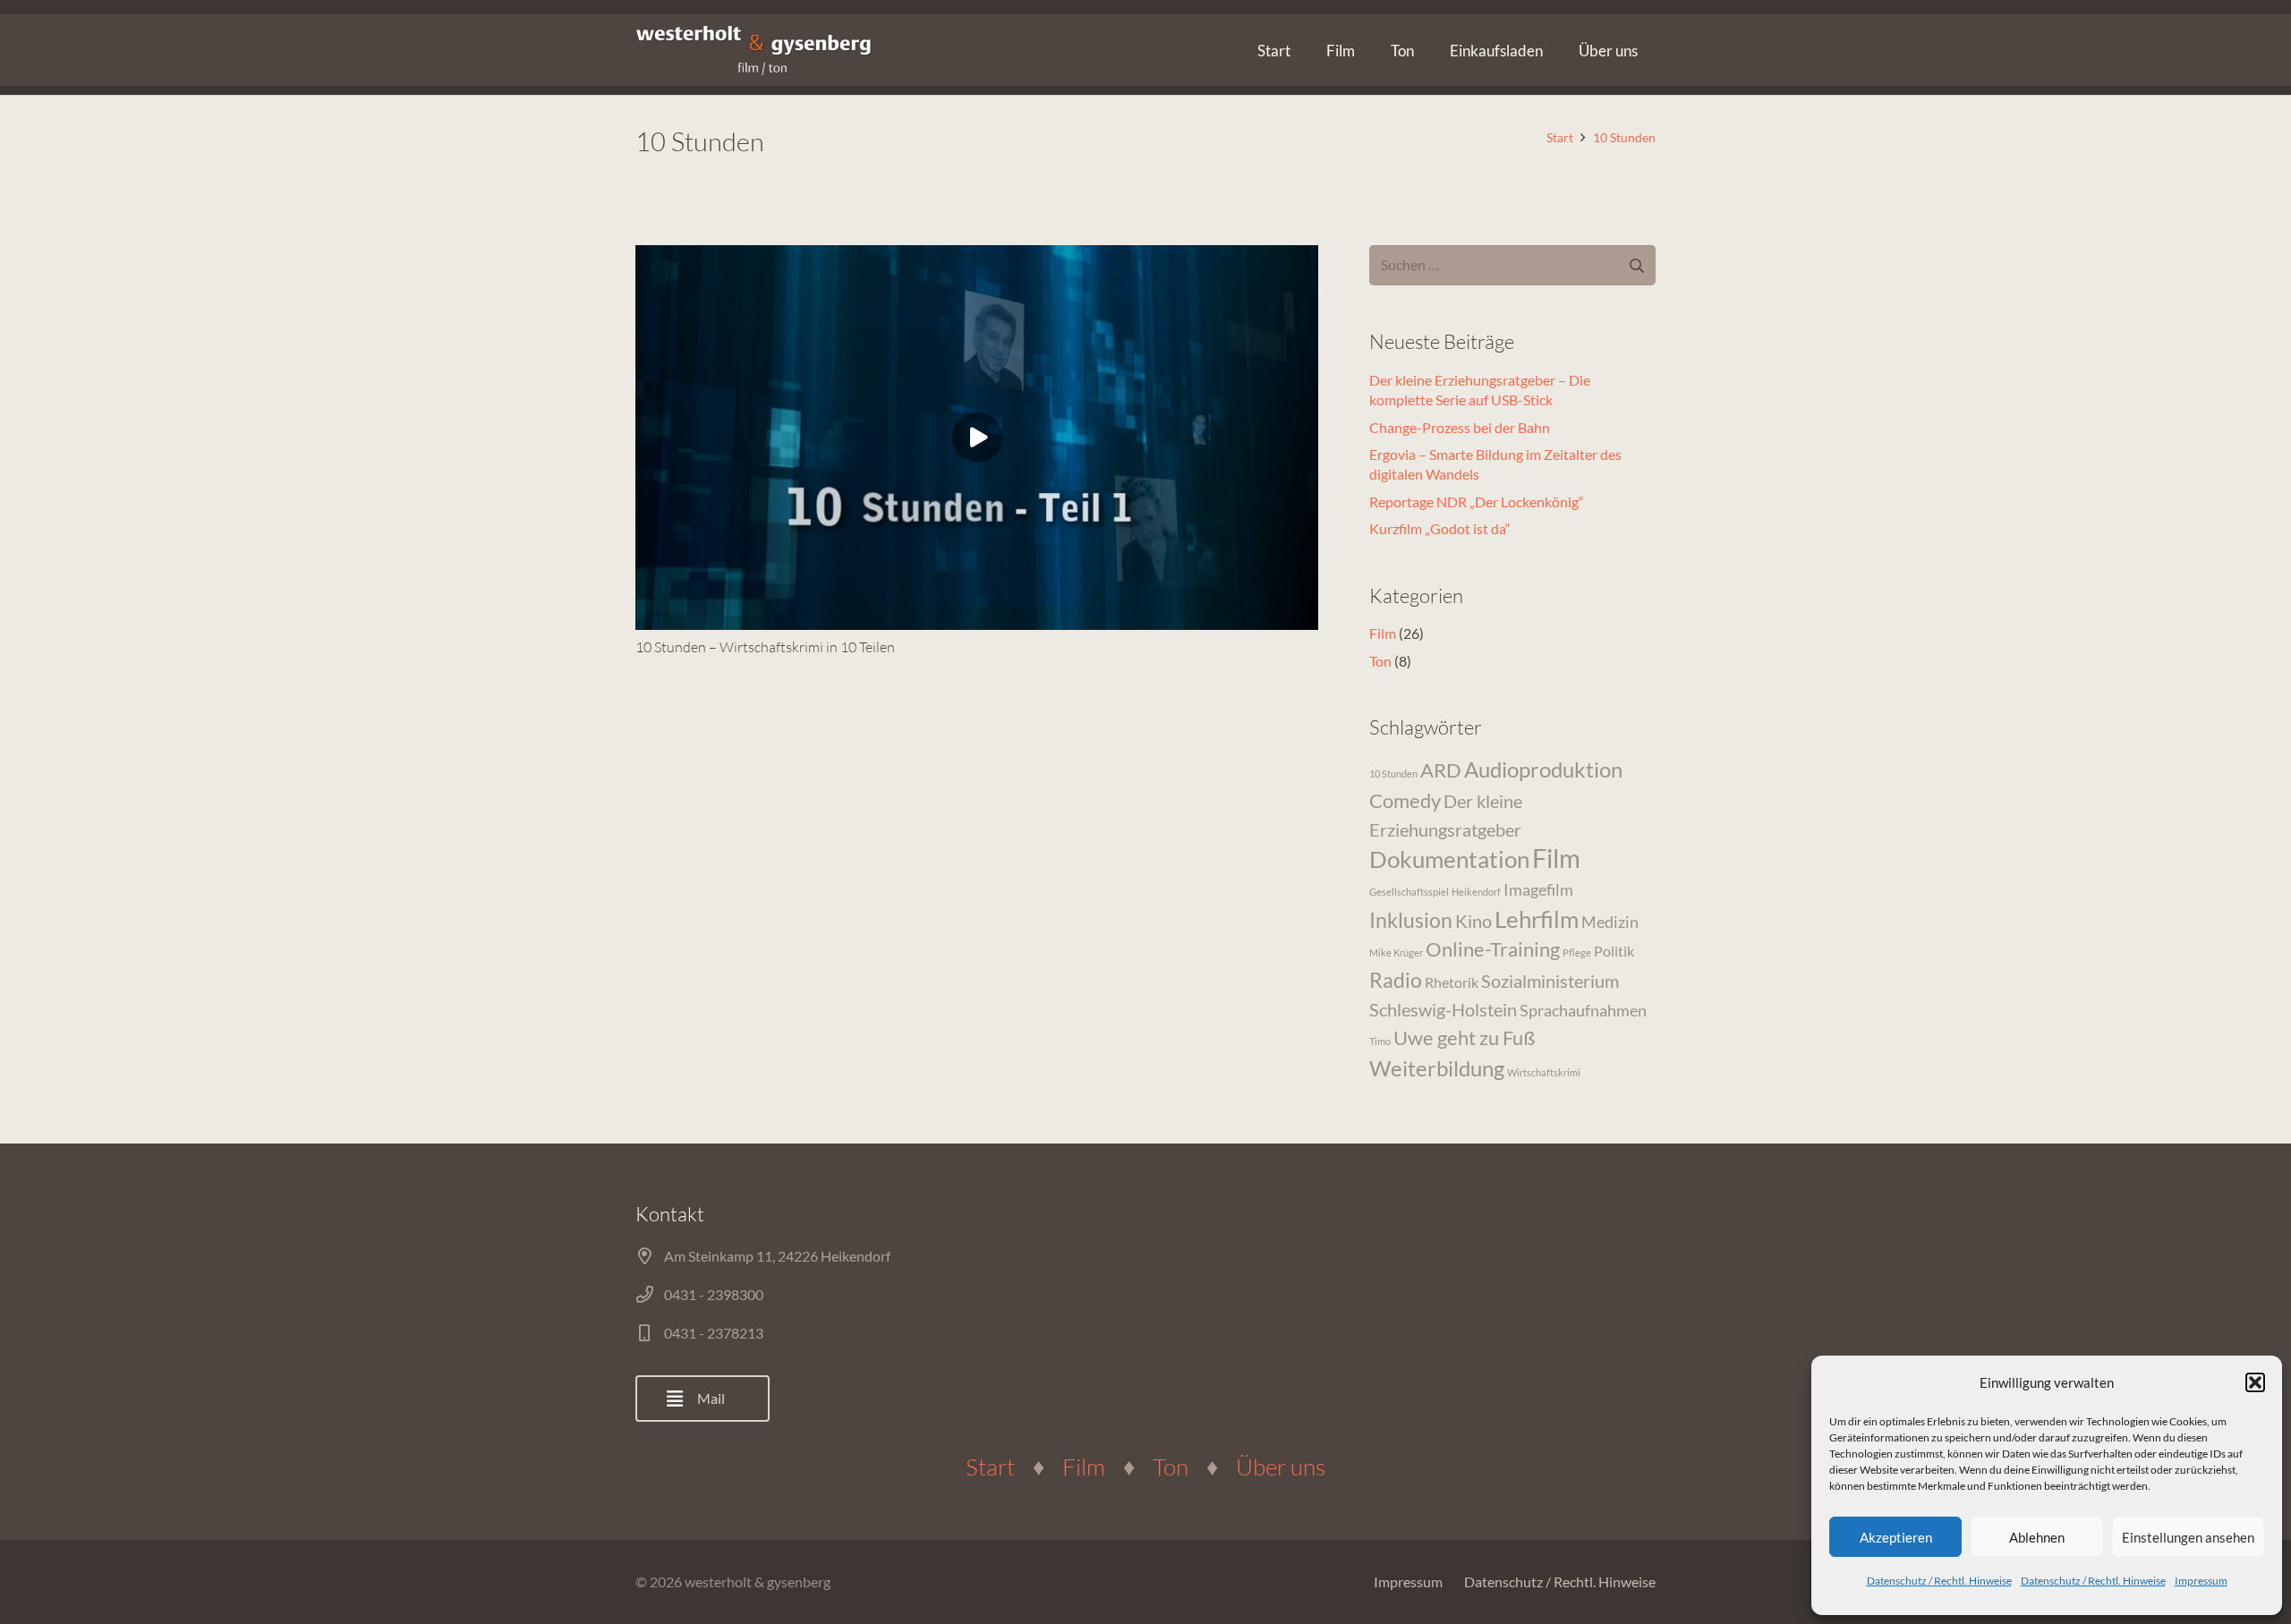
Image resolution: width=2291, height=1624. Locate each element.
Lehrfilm (1537, 919)
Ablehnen (2037, 1537)
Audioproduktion (1543, 769)
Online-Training (1493, 949)
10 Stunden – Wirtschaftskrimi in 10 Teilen (765, 647)
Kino (1473, 921)
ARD (1441, 770)
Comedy (1405, 800)
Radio (1396, 980)
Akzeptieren (1896, 1537)
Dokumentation (1449, 859)
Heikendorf (1476, 892)
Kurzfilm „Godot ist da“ (1440, 528)
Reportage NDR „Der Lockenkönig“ (1477, 502)
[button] (2255, 1382)
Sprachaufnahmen (1583, 1010)
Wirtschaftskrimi (1544, 1072)
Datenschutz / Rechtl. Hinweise (1939, 1581)
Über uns (1281, 1467)
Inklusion (1411, 920)
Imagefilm (1538, 889)
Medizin (1610, 922)
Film (1383, 633)
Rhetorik (1452, 982)
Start (990, 1467)
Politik (1614, 951)
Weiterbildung (1437, 1068)
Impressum (2201, 1581)
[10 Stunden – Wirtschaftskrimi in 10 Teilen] (977, 437)
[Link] (754, 51)
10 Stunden (1393, 774)
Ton (1380, 661)
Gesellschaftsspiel (1409, 892)
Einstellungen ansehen (2188, 1537)
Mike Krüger (1396, 952)
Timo (1380, 1041)
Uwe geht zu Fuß (1464, 1037)
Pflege (1577, 952)
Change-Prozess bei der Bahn (1460, 427)
